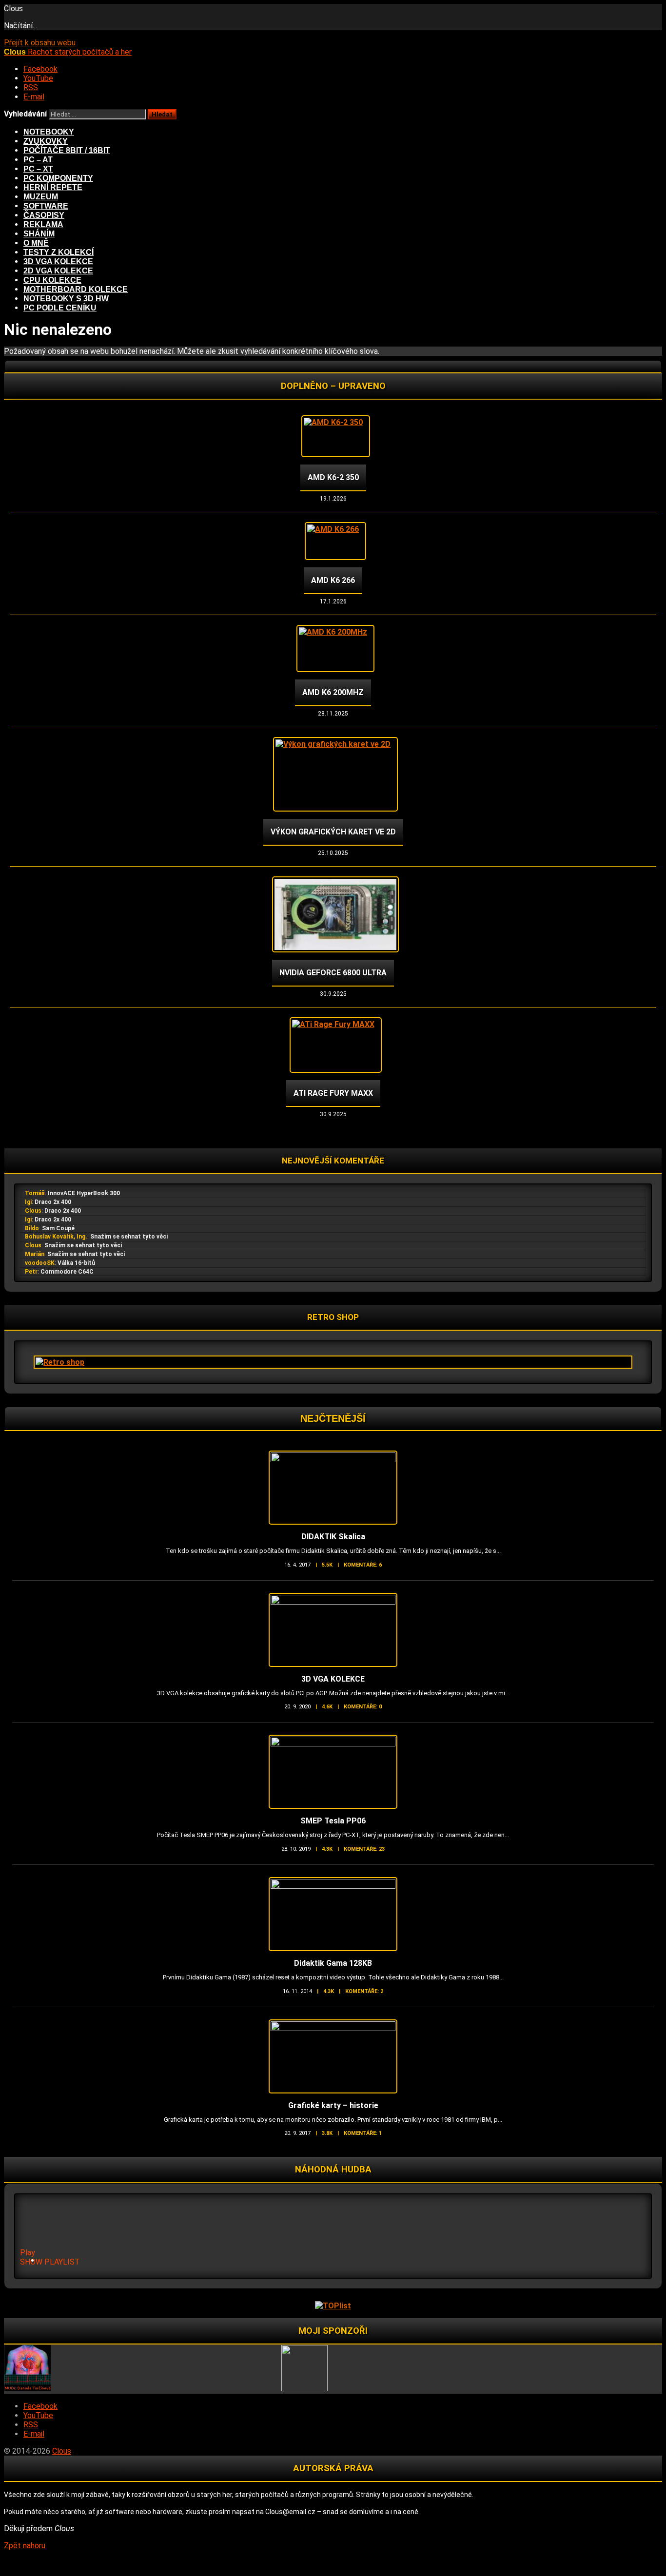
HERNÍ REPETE (53, 187)
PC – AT (38, 160)
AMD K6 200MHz (333, 692)
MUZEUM (41, 197)
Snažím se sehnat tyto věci (129, 1237)
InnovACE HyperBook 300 (84, 1193)
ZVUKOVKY (46, 141)
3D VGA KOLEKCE (58, 261)
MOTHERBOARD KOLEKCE (76, 289)
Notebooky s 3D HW (66, 299)
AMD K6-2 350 (333, 477)
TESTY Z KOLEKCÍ (59, 252)
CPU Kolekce (52, 280)
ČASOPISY (44, 215)
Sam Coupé (58, 1228)
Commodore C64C (67, 1272)
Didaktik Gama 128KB (333, 1963)
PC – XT (38, 169)
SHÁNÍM (39, 234)
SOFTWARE (46, 206)
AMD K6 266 (333, 580)
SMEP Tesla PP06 (333, 1821)
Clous (33, 1211)
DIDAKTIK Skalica (333, 1537)
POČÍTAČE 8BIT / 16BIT (67, 150)
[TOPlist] (333, 2306)
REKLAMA (43, 224)
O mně (36, 243)
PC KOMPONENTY (58, 178)
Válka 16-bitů (76, 1263)
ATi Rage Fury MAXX (333, 1093)
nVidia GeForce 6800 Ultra (333, 973)
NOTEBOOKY (49, 132)
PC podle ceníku (60, 308)
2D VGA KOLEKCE (58, 271)
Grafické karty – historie (333, 2105)
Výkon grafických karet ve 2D (333, 832)
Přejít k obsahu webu (40, 43)
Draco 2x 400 (53, 1202)
